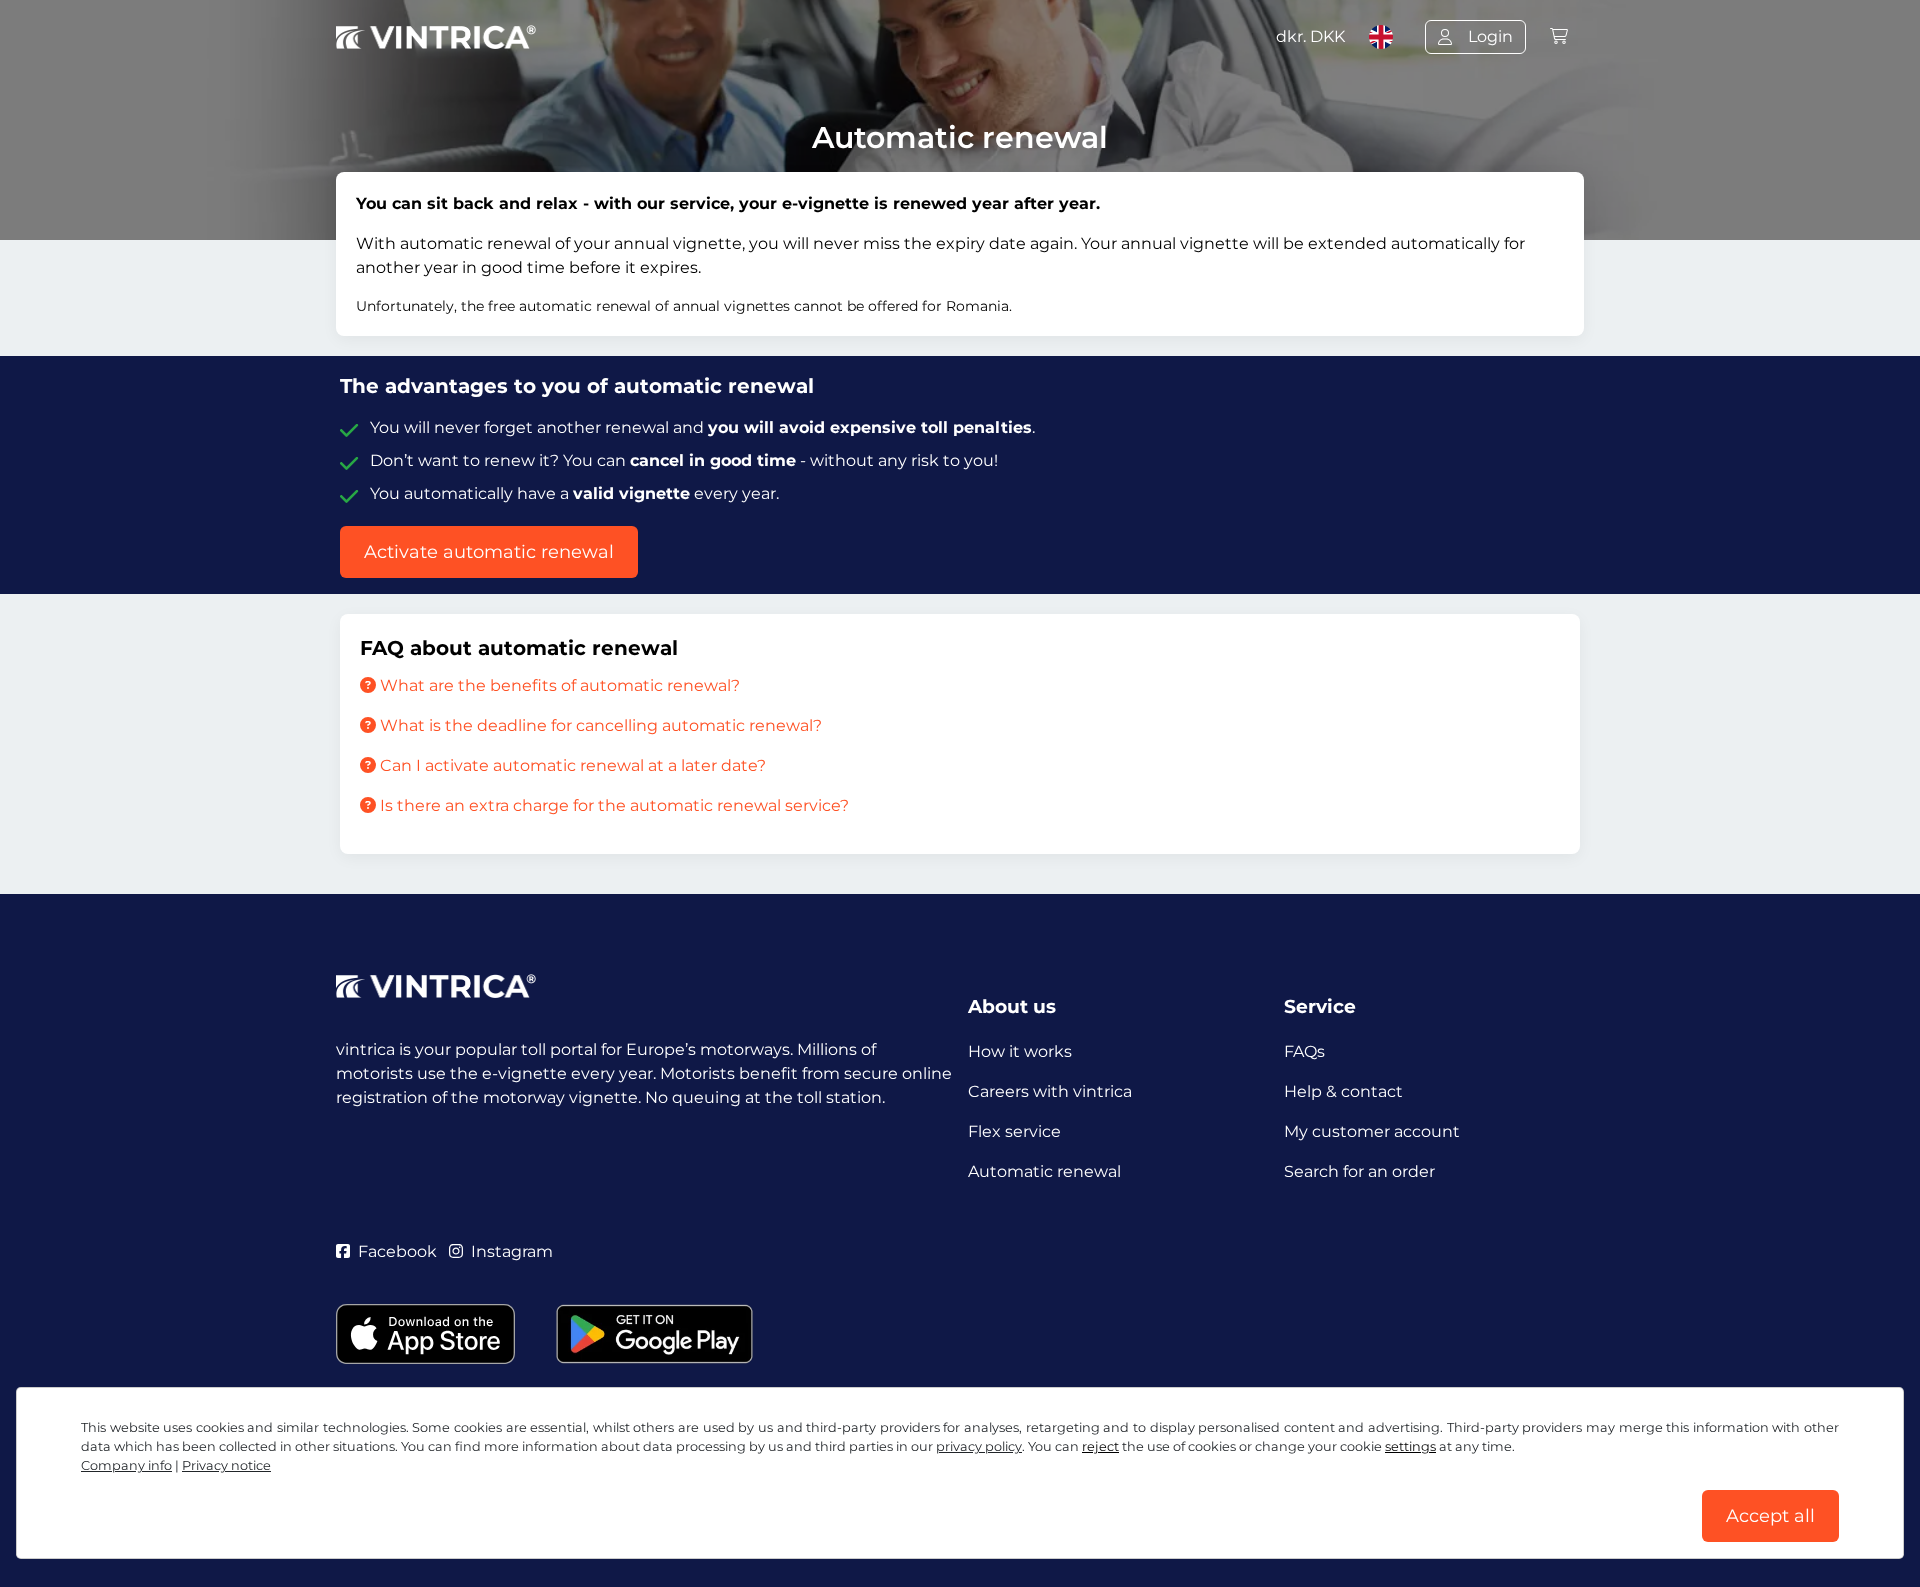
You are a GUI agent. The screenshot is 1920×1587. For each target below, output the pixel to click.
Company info (126, 1465)
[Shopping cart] (1559, 36)
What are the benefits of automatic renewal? (558, 685)
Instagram (512, 1251)
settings (1410, 1446)
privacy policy (979, 1446)
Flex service (1014, 1131)
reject (1100, 1446)
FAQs (1304, 1051)
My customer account (1372, 1131)
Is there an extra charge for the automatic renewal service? (612, 805)
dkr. (1310, 36)
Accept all (1770, 1516)
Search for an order (1359, 1171)
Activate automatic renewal (489, 552)
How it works (1020, 1051)
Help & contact (1343, 1091)
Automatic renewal (1044, 1171)
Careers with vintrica (1050, 1091)
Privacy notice (226, 1465)
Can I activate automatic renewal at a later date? (571, 765)
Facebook (397, 1251)
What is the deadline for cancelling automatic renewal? (599, 725)
